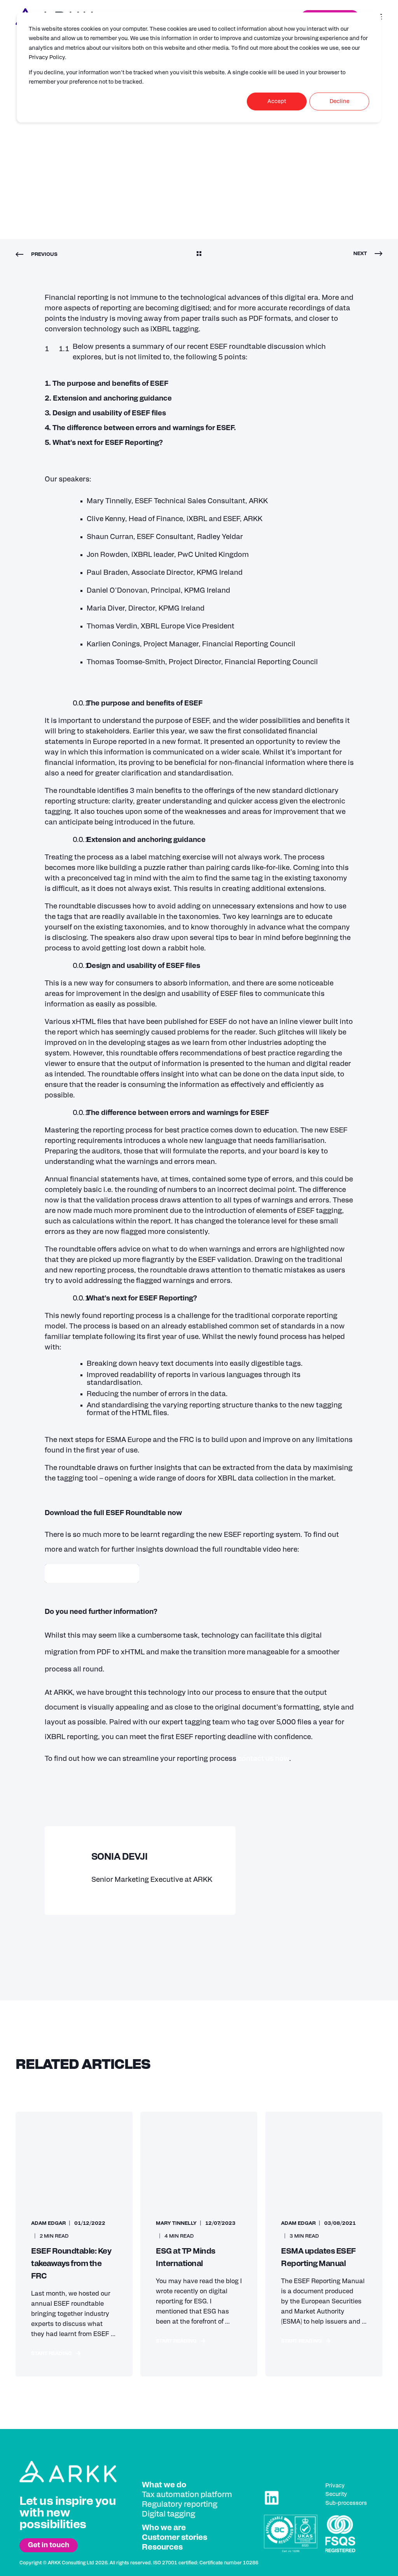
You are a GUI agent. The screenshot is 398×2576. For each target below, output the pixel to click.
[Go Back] (199, 255)
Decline (340, 101)
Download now (92, 1573)
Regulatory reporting (180, 2504)
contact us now (264, 1759)
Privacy (335, 2486)
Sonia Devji (47, 152)
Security (336, 2494)
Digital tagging (168, 2514)
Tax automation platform (187, 2495)
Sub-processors (346, 2503)
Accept (277, 101)
